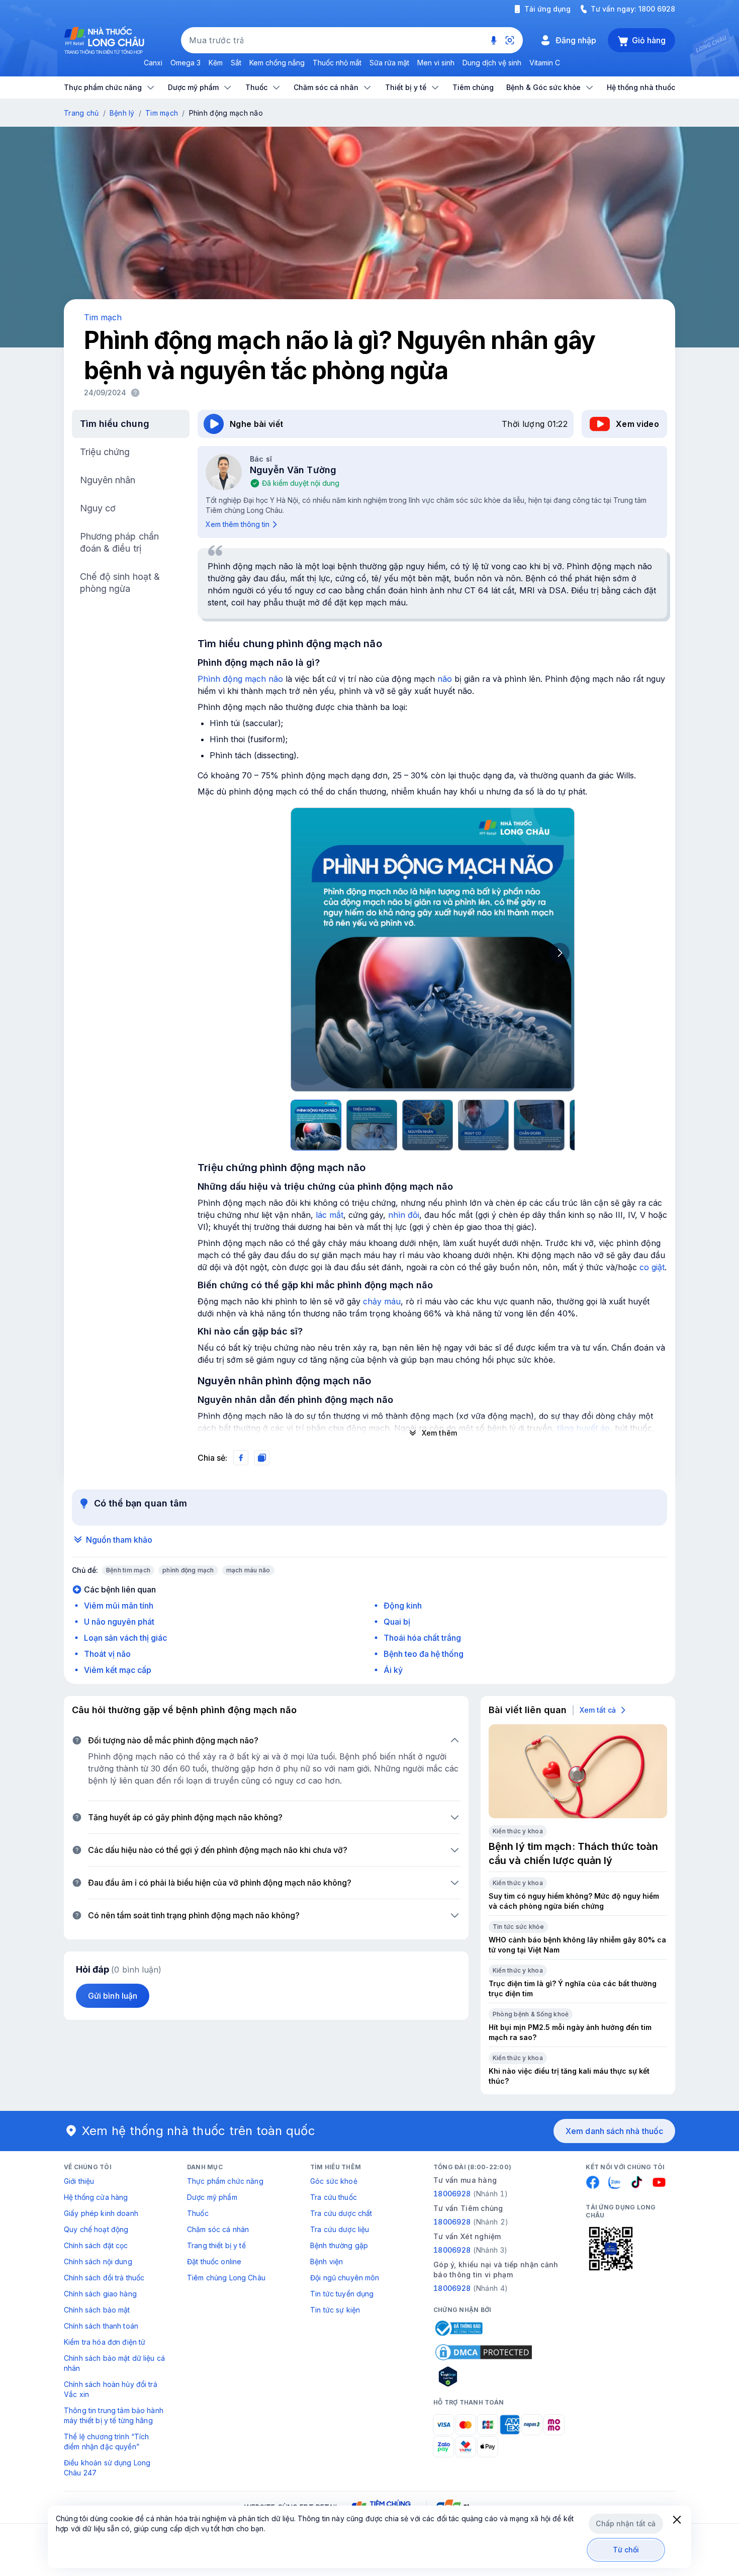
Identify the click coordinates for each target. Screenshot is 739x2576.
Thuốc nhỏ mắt (337, 63)
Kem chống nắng (277, 63)
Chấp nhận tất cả (626, 2523)
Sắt (236, 63)
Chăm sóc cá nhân (218, 2229)
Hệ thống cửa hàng (96, 2197)
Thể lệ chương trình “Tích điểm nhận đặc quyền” (107, 2441)
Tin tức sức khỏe (518, 1927)
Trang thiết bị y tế (216, 2245)
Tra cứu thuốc (334, 2197)
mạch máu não (248, 1570)
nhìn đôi (404, 1215)
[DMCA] (484, 2352)
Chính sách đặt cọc (96, 2245)
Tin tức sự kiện (335, 2310)
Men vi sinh (436, 63)
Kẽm (216, 63)
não (445, 679)
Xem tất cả (598, 1710)
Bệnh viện (327, 2261)
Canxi (153, 63)
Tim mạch (162, 113)
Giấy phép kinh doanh (101, 2213)
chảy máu (382, 1301)
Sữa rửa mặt (389, 63)
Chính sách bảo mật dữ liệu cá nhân (114, 2363)
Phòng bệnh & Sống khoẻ (531, 2014)
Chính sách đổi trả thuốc (104, 2278)
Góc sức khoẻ (334, 2181)
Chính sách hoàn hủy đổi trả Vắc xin (111, 2389)
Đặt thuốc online (214, 2261)
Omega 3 (186, 63)
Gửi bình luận (113, 1996)
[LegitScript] (484, 2376)
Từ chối (626, 2550)
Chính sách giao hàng (100, 2294)
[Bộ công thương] (458, 2328)
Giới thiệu (79, 2181)
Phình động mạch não (240, 679)
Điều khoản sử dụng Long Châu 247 (107, 2468)
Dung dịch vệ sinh (492, 63)
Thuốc (198, 2213)
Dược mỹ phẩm (212, 2197)
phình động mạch (188, 1570)
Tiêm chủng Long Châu (226, 2278)
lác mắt (330, 1215)
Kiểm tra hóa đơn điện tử (105, 2342)
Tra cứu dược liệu (340, 2229)
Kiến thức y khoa (518, 1831)
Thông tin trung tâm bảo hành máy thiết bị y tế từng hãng (114, 2415)
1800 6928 (657, 9)
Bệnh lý (122, 113)
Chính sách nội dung (98, 2261)
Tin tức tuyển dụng (342, 2294)
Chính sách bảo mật (97, 2310)
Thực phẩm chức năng (225, 2181)
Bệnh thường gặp (339, 2245)
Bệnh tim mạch (128, 1570)
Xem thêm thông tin (238, 524)
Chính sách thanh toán (101, 2326)
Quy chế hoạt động (96, 2229)
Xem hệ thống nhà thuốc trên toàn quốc (199, 2131)
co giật (652, 1267)
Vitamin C (545, 63)
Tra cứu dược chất (341, 2213)
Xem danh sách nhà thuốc (614, 2131)
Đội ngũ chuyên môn (345, 2278)
